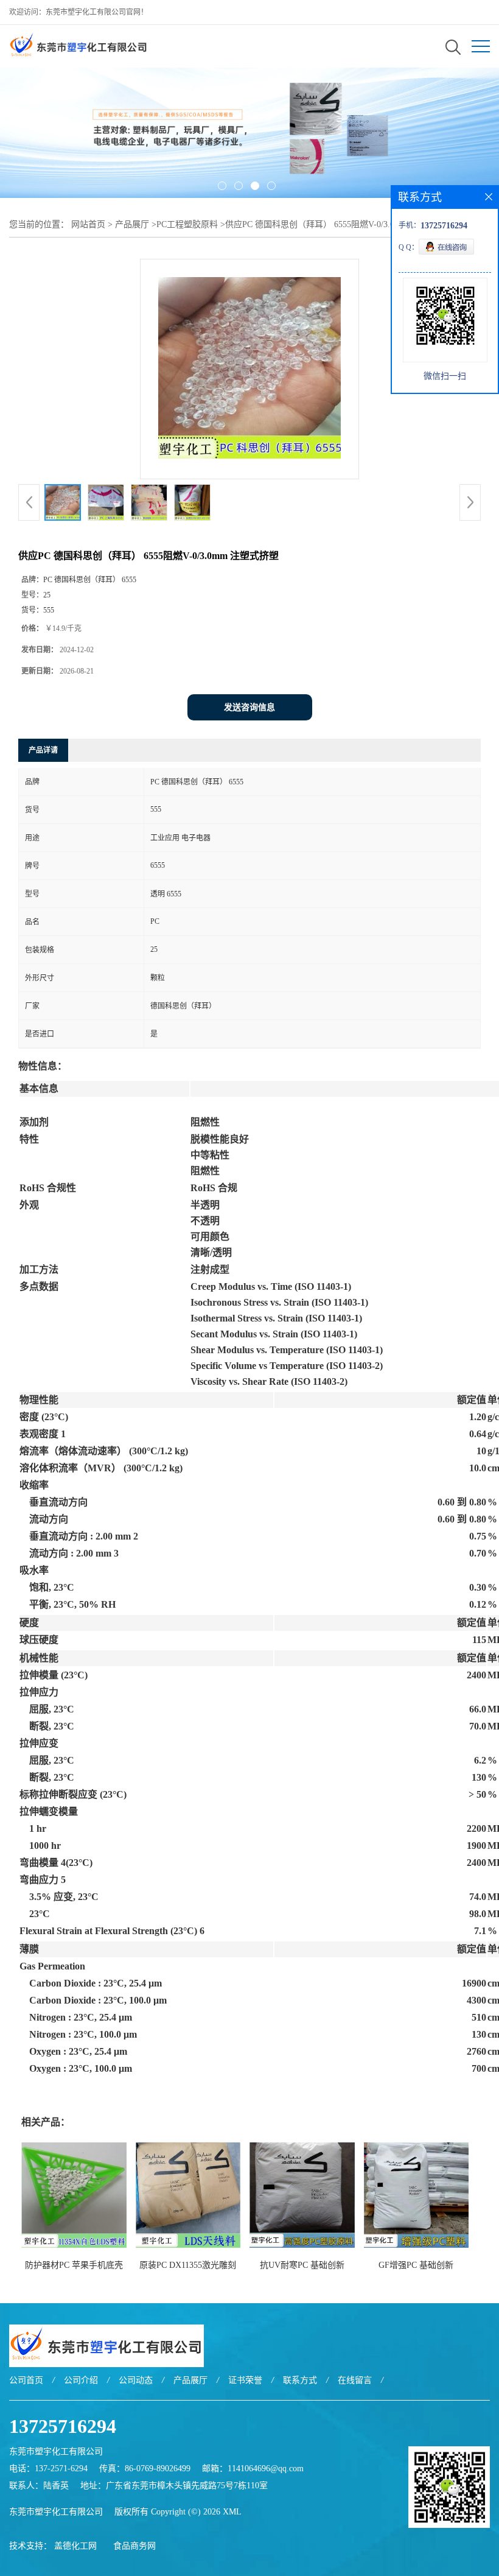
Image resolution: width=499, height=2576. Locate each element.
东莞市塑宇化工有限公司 (56, 2512)
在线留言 (355, 2380)
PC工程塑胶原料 (187, 224)
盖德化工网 (75, 2546)
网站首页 (88, 224)
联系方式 (300, 2380)
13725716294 (63, 2426)
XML (232, 2512)
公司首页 (26, 2380)
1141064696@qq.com (266, 2469)
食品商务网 (134, 2546)
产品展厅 (132, 224)
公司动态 (136, 2380)
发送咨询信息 (249, 707)
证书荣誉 (245, 2380)
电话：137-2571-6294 (48, 2469)
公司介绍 (81, 2380)
